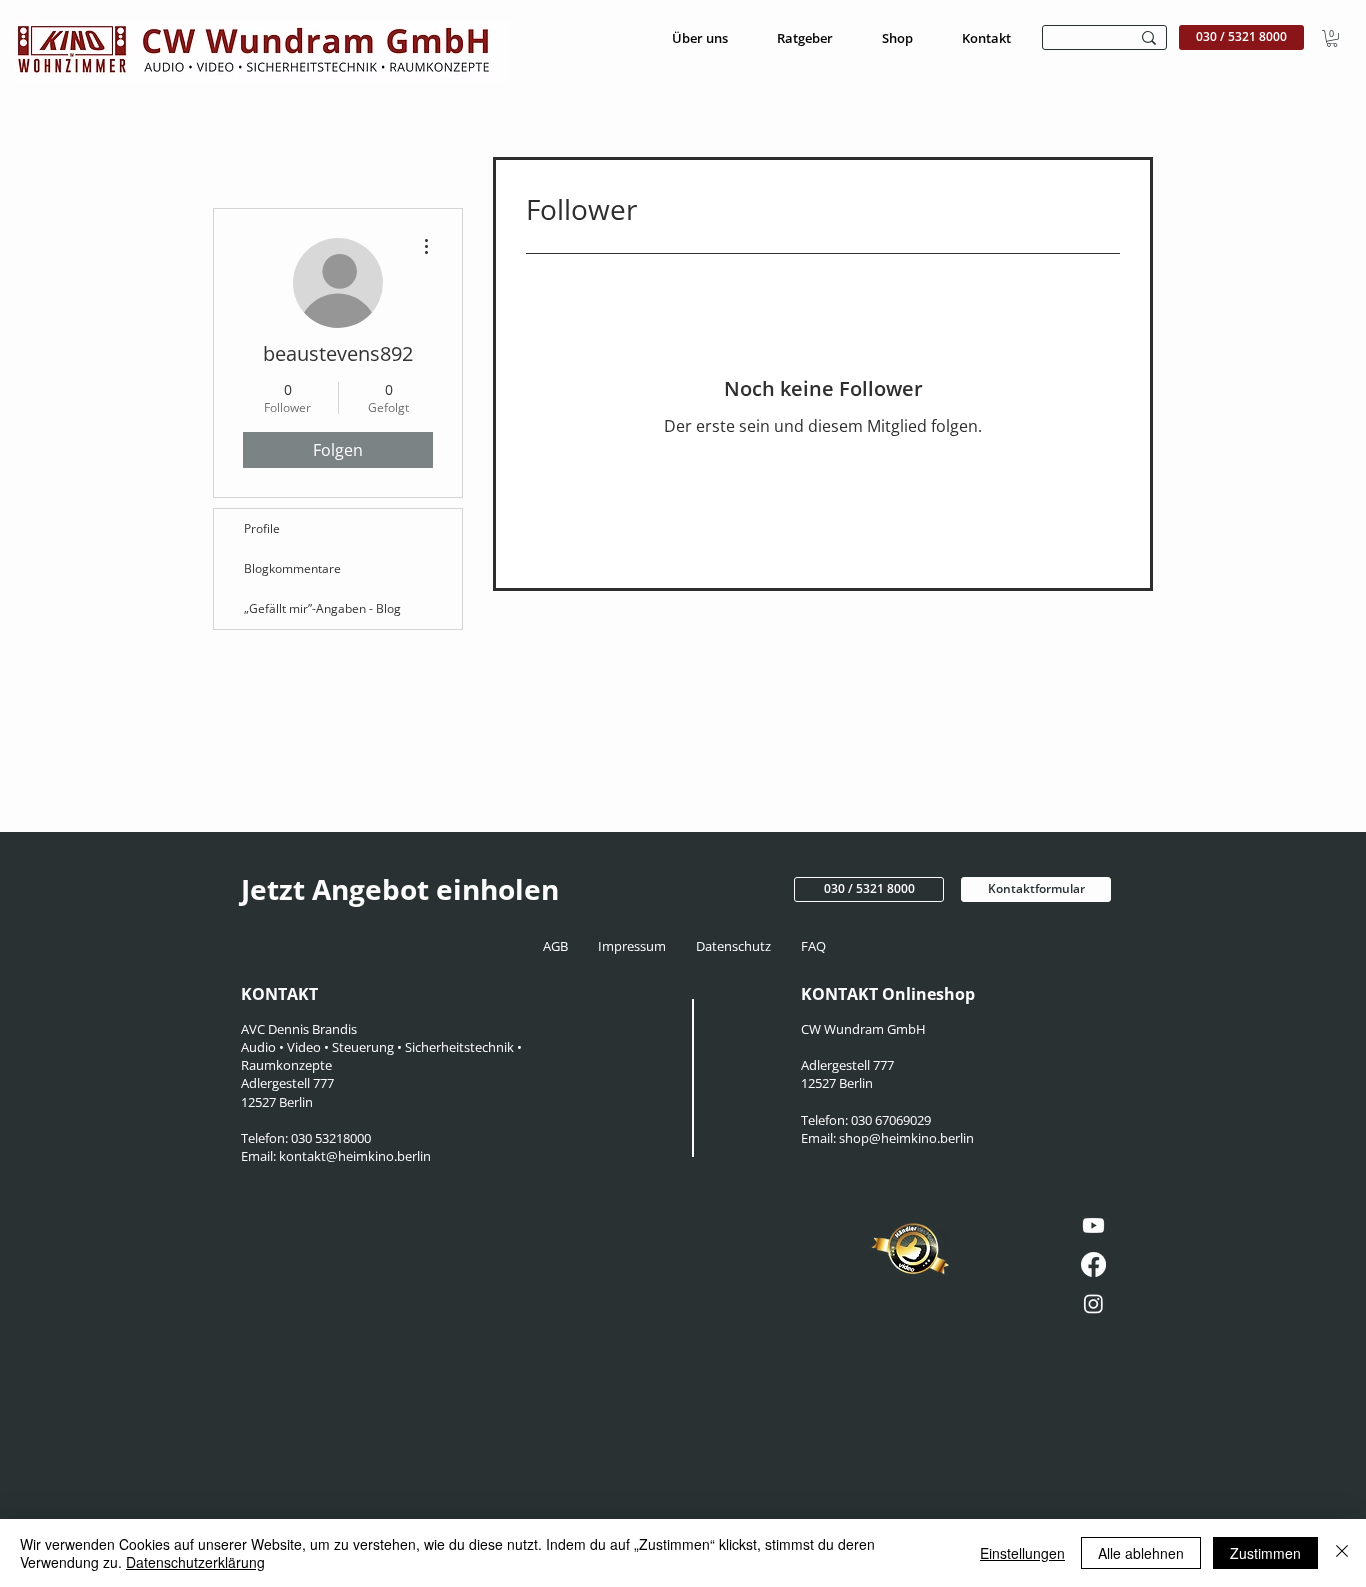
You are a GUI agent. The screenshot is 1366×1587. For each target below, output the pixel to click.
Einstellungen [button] (1022, 1553)
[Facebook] (1093, 1264)
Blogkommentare (292, 568)
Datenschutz (736, 946)
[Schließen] (1342, 1553)
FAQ (812, 946)
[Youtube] (1093, 1225)
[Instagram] (1093, 1303)
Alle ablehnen (1141, 1553)
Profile (262, 528)
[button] (1332, 38)
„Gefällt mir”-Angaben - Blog (322, 608)
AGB (561, 946)
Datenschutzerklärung (195, 1562)
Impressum (633, 946)
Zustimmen (1265, 1553)
